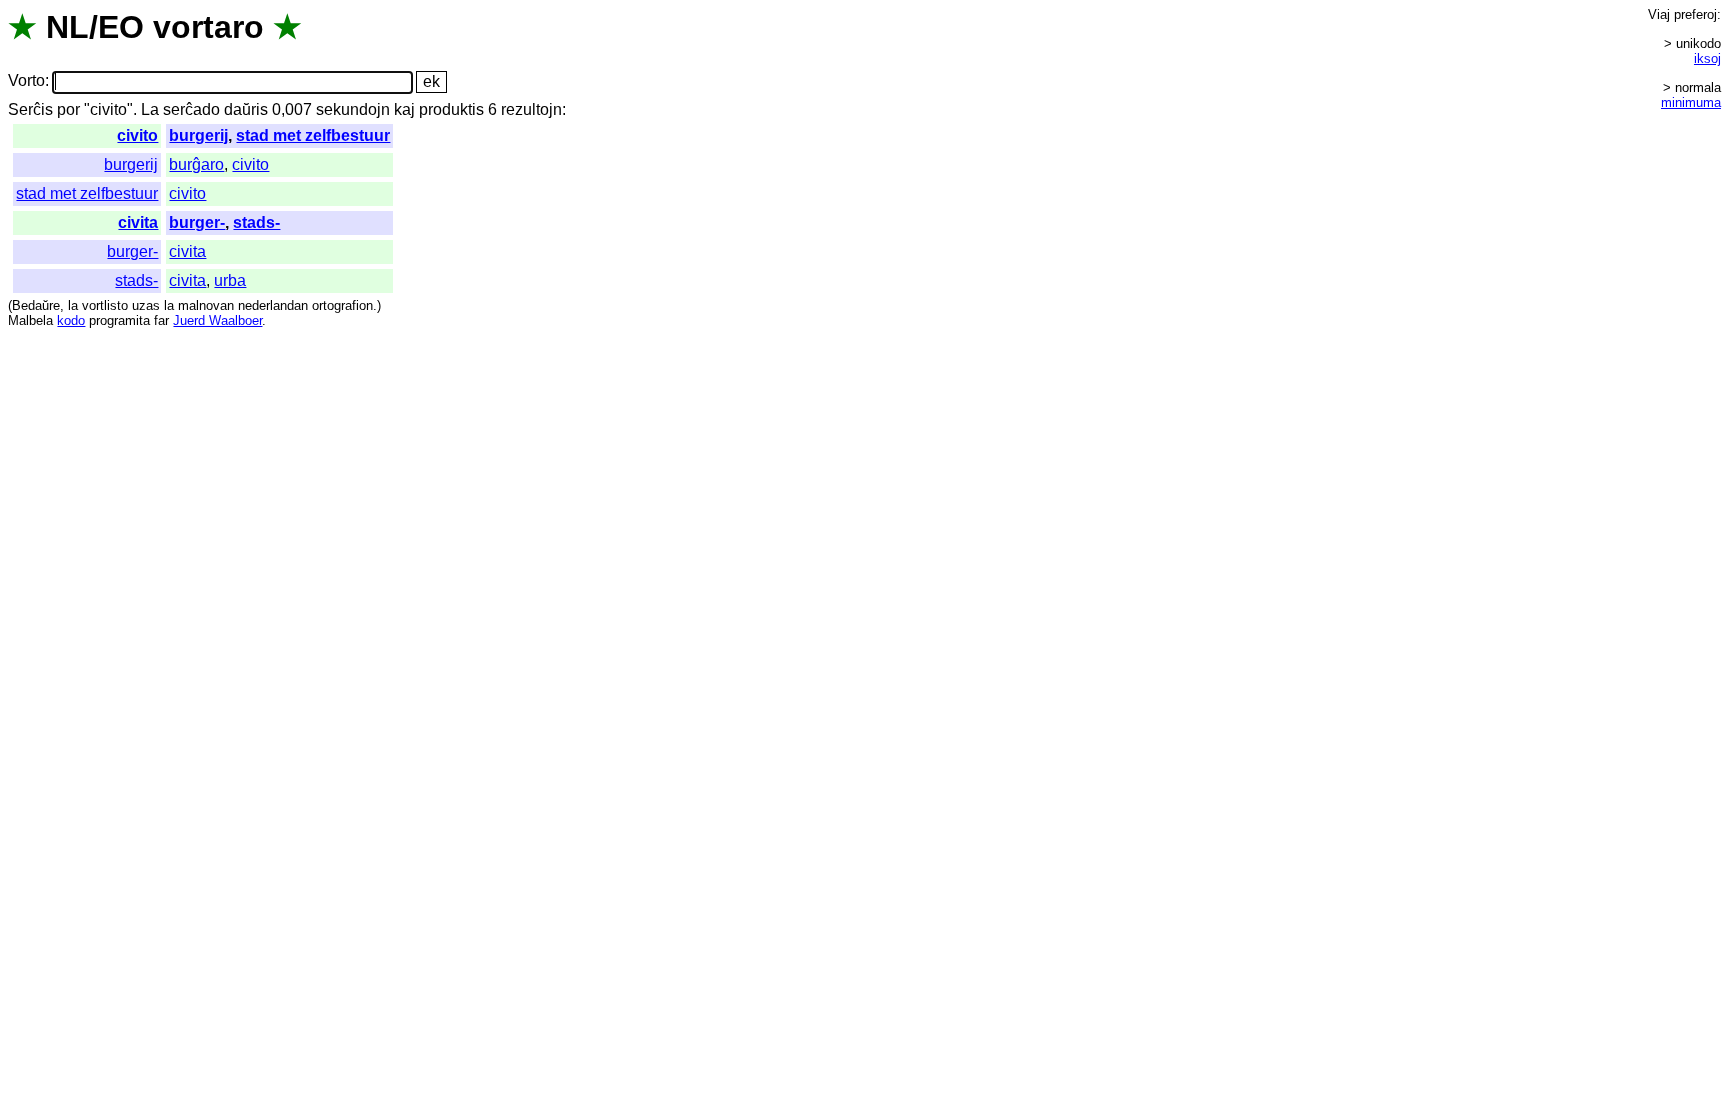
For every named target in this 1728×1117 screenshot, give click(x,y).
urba (230, 280)
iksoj (1707, 58)
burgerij (198, 135)
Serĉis (30, 109)
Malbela (30, 320)
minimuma (1691, 102)
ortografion (342, 305)
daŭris (246, 109)
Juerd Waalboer (217, 320)
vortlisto (105, 305)
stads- (256, 222)
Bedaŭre (36, 305)
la (73, 305)
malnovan (206, 305)
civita (138, 222)
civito (137, 135)
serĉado (191, 109)
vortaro (208, 27)
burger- (197, 222)
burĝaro (196, 164)
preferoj (1695, 14)
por (68, 109)
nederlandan (273, 305)
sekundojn (353, 109)
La (150, 109)
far (161, 320)
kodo (71, 320)
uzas (146, 305)
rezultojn (531, 109)
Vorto (26, 81)
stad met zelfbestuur (313, 135)
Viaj (1659, 14)
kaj (404, 109)
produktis (451, 109)
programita (119, 320)
